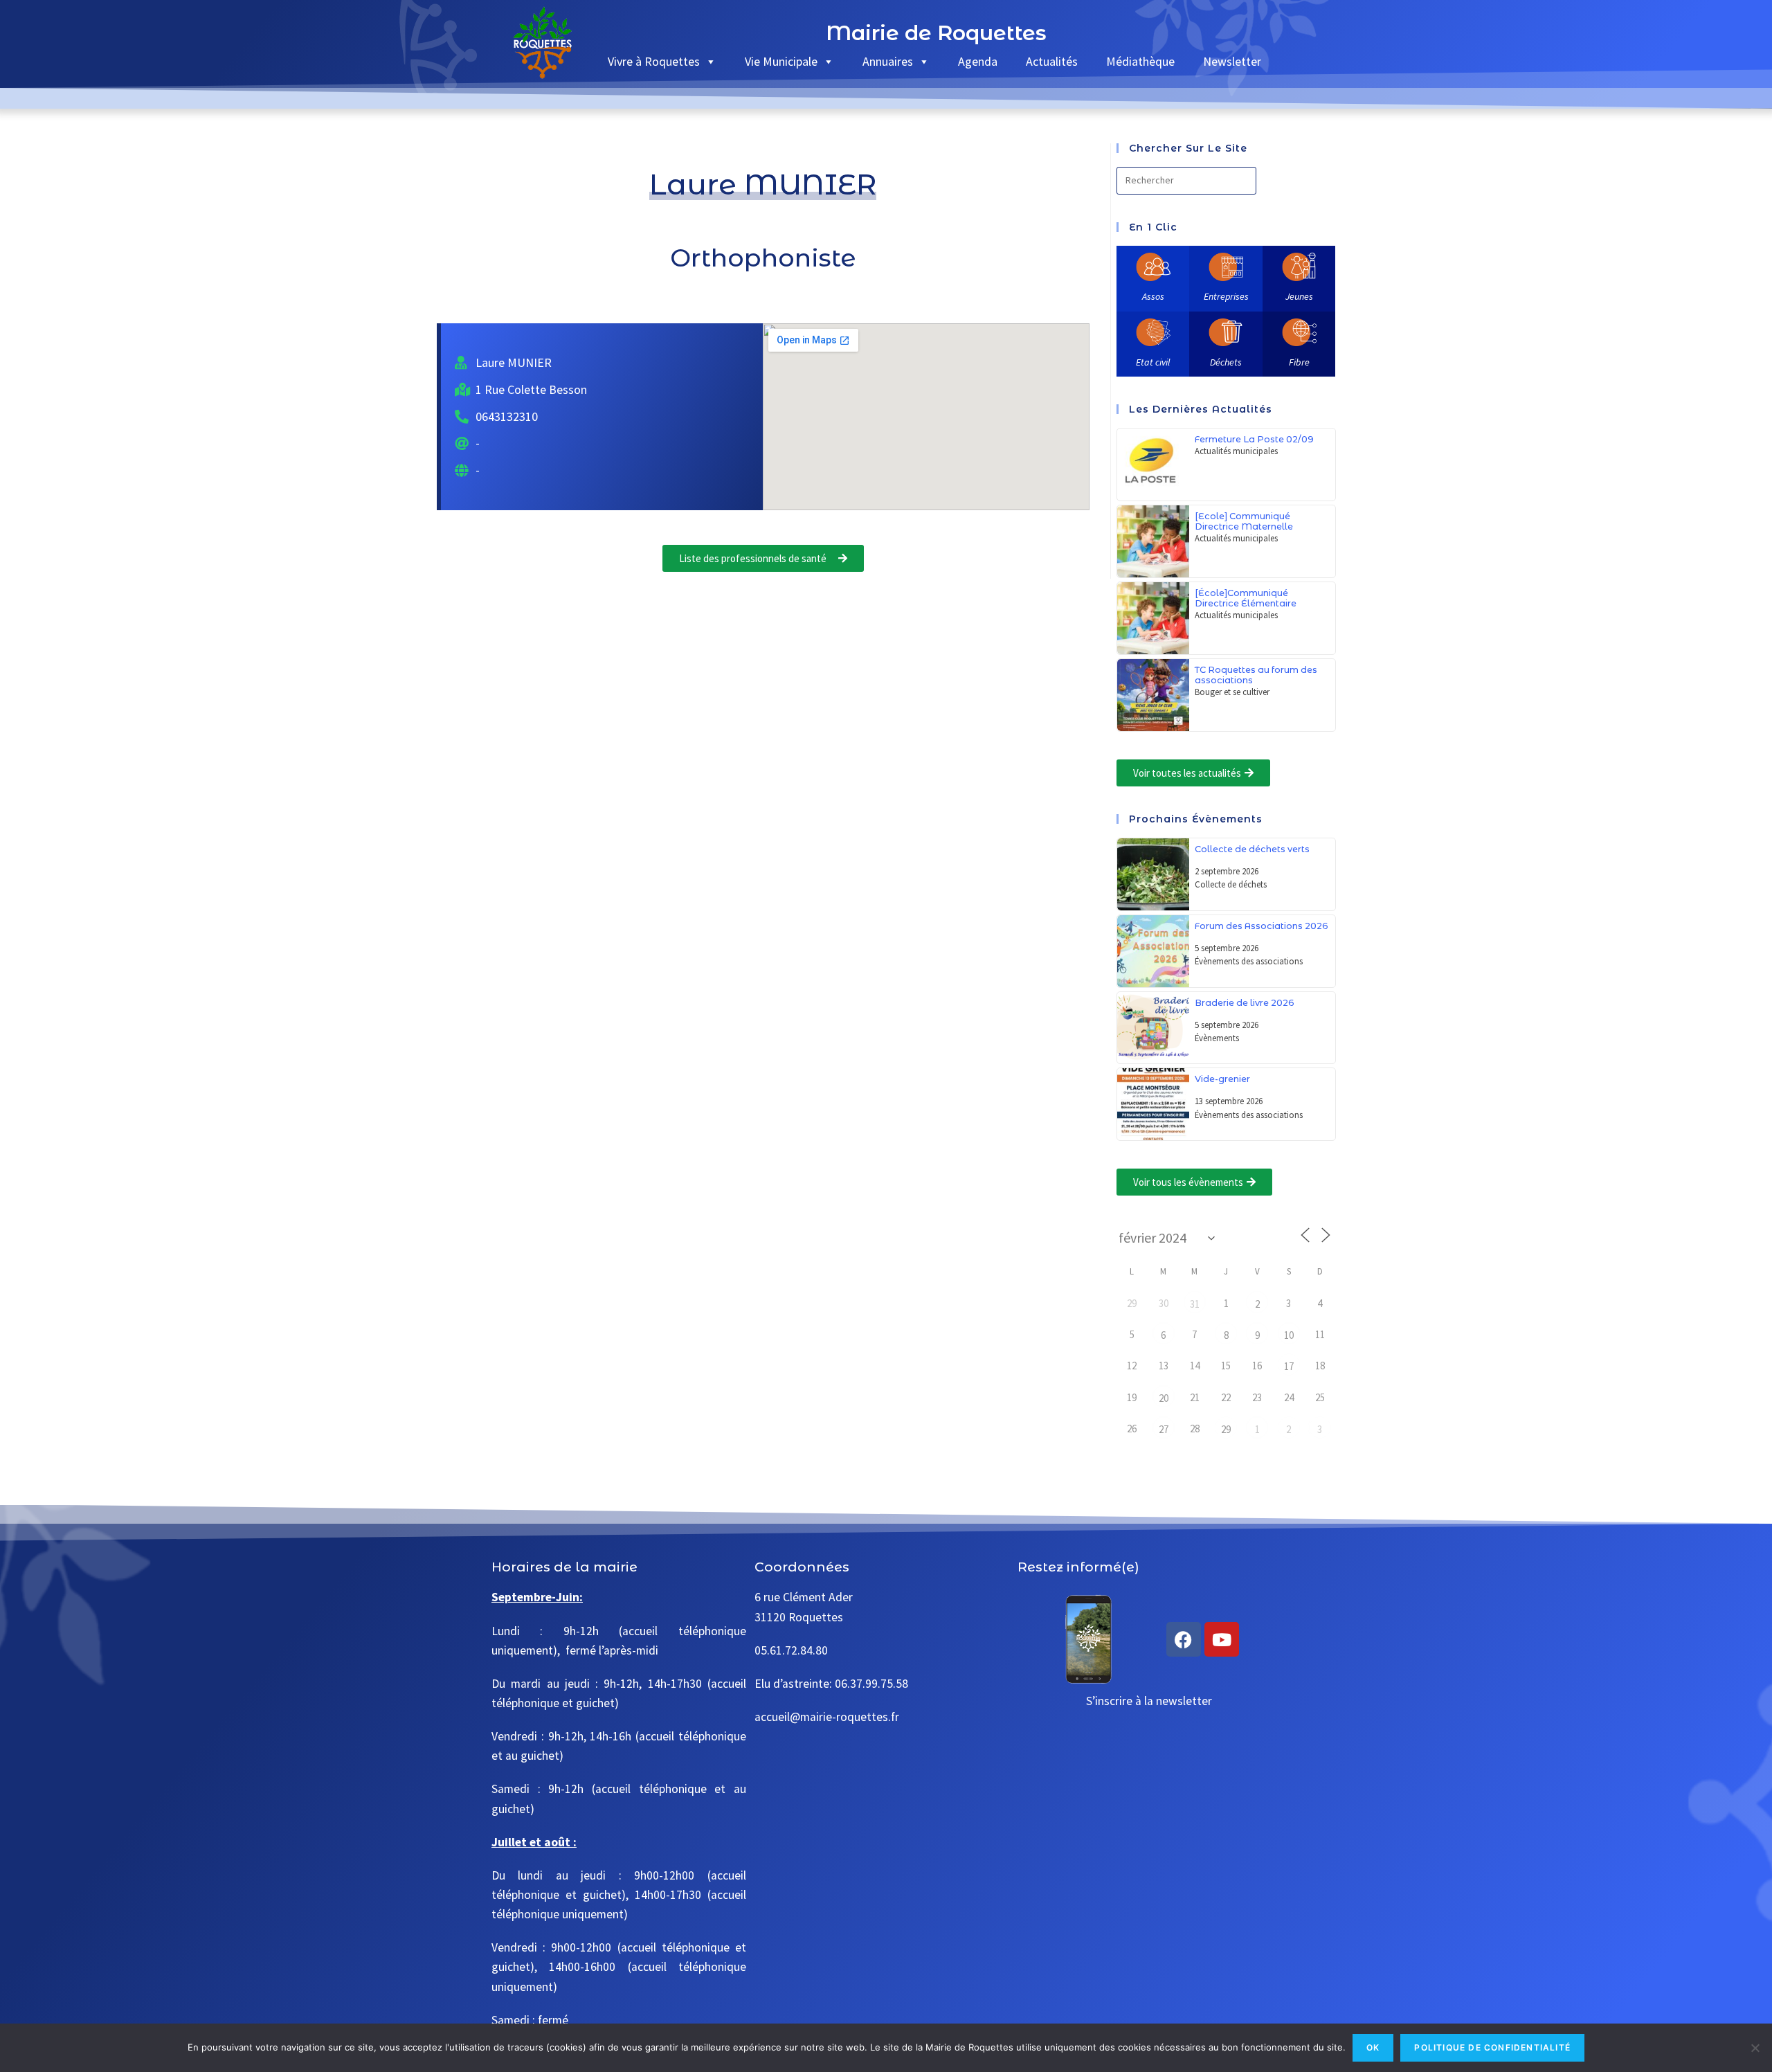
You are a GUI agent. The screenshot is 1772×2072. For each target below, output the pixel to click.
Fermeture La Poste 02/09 (1254, 439)
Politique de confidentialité (1492, 2047)
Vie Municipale (781, 61)
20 (1164, 1398)
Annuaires (888, 61)
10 (1289, 1335)
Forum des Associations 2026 (1262, 926)
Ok (1373, 2047)
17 (1289, 1366)
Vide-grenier (1222, 1079)
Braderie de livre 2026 (1245, 1003)
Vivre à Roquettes (654, 61)
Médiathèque (1140, 61)
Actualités (1052, 61)
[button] (1193, 773)
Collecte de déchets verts (1252, 849)
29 (1226, 1429)
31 (1195, 1304)
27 (1164, 1429)
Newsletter (1232, 61)
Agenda (978, 61)
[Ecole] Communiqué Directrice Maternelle (1244, 521)
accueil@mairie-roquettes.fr (827, 1717)
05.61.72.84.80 (791, 1650)
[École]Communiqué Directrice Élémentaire (1246, 598)
